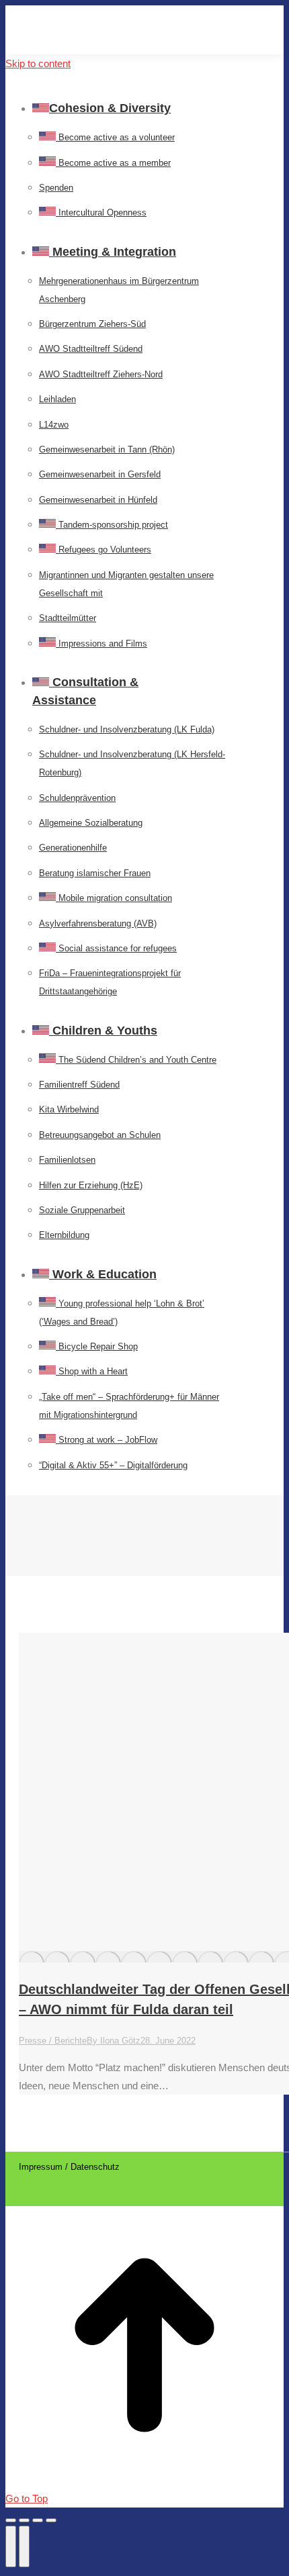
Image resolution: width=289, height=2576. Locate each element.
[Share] (24, 2520)
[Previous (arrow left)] (11, 2546)
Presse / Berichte (53, 2041)
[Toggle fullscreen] (38, 2520)
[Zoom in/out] (51, 2520)
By (114, 2041)
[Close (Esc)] (11, 2520)
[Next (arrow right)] (24, 2546)
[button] (106, 86)
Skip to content (38, 63)
